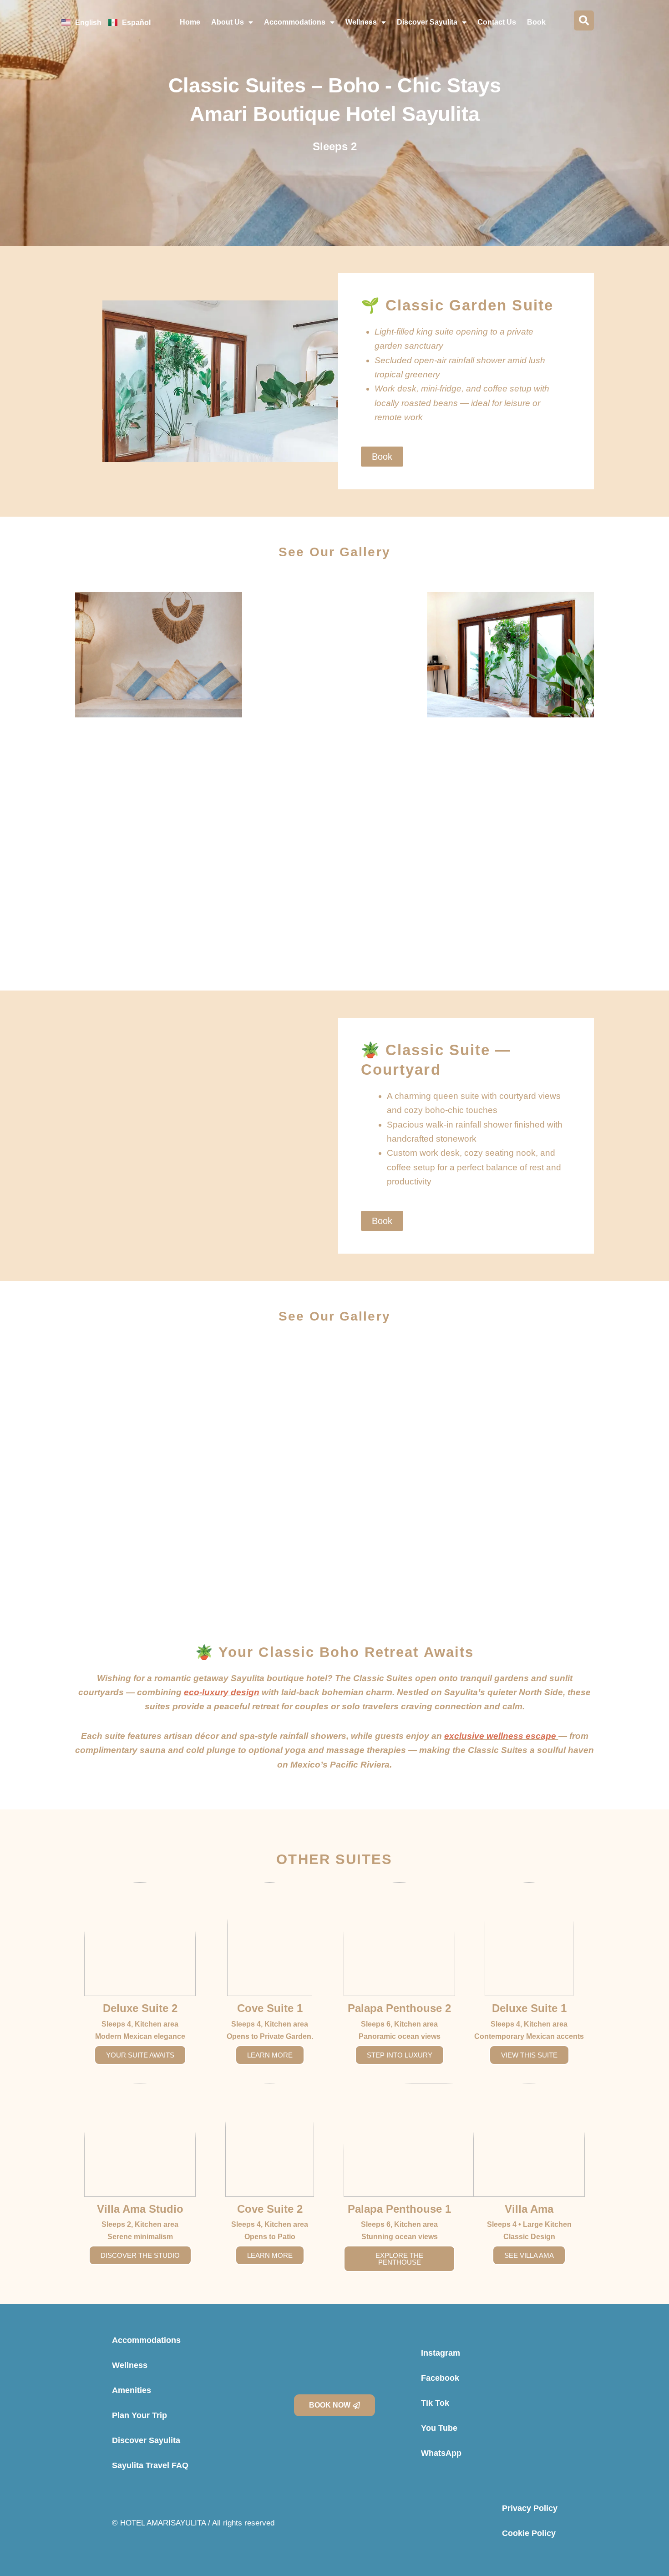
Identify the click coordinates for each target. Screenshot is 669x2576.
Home (190, 22)
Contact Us (497, 22)
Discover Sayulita (427, 22)
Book (536, 22)
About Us (228, 22)
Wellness (361, 22)
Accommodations (295, 22)
